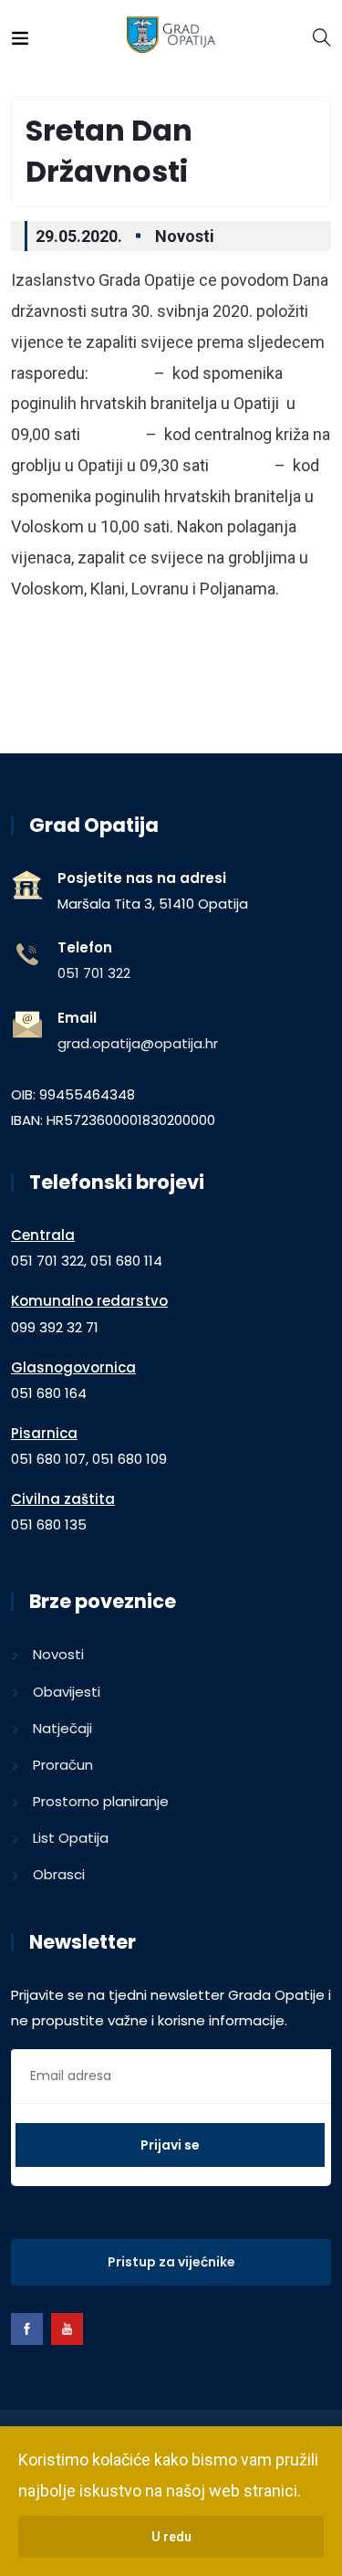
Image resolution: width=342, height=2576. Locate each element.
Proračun (63, 1765)
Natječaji (62, 1728)
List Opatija (71, 1838)
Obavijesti (67, 1692)
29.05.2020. (79, 236)
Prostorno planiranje (101, 1801)
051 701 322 (94, 973)
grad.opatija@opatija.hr (138, 1043)
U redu (171, 2537)
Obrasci (59, 1874)
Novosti (185, 236)
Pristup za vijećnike (171, 2262)
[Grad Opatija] (171, 36)
